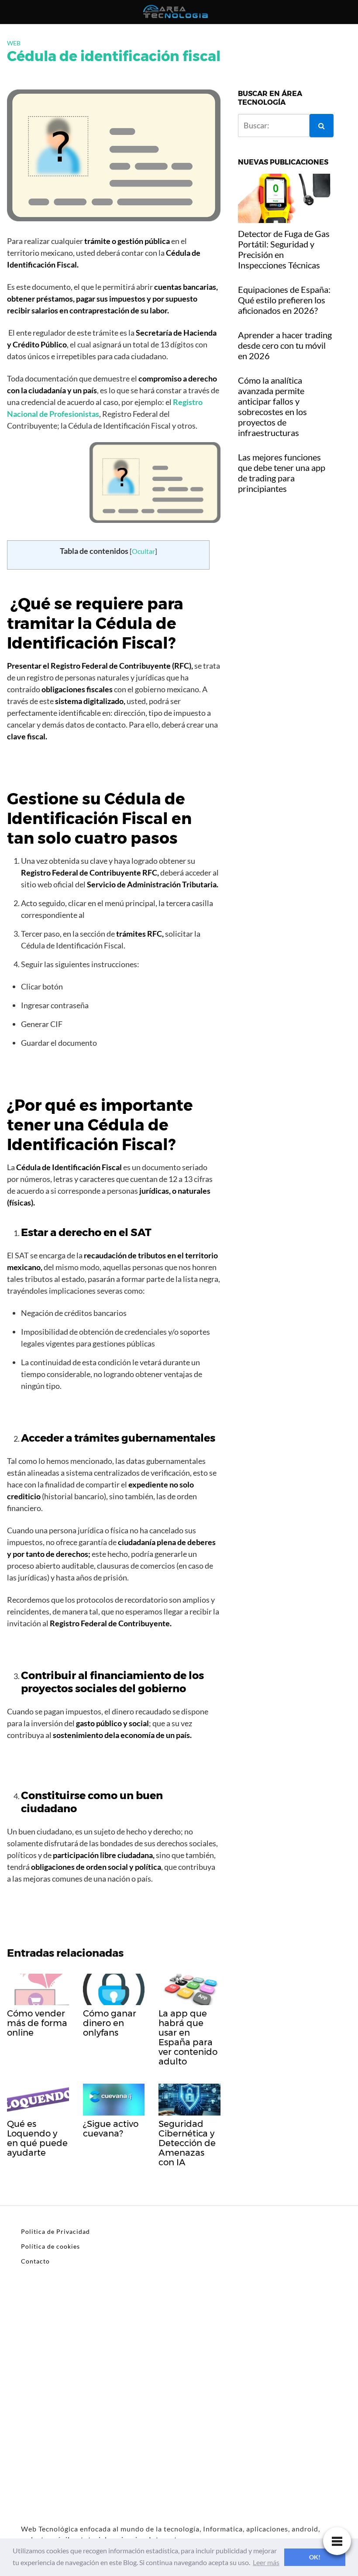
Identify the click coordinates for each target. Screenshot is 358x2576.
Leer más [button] (266, 2562)
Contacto (35, 2261)
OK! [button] (315, 2557)
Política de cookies (50, 2246)
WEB (14, 43)
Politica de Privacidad (55, 2231)
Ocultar (143, 551)
